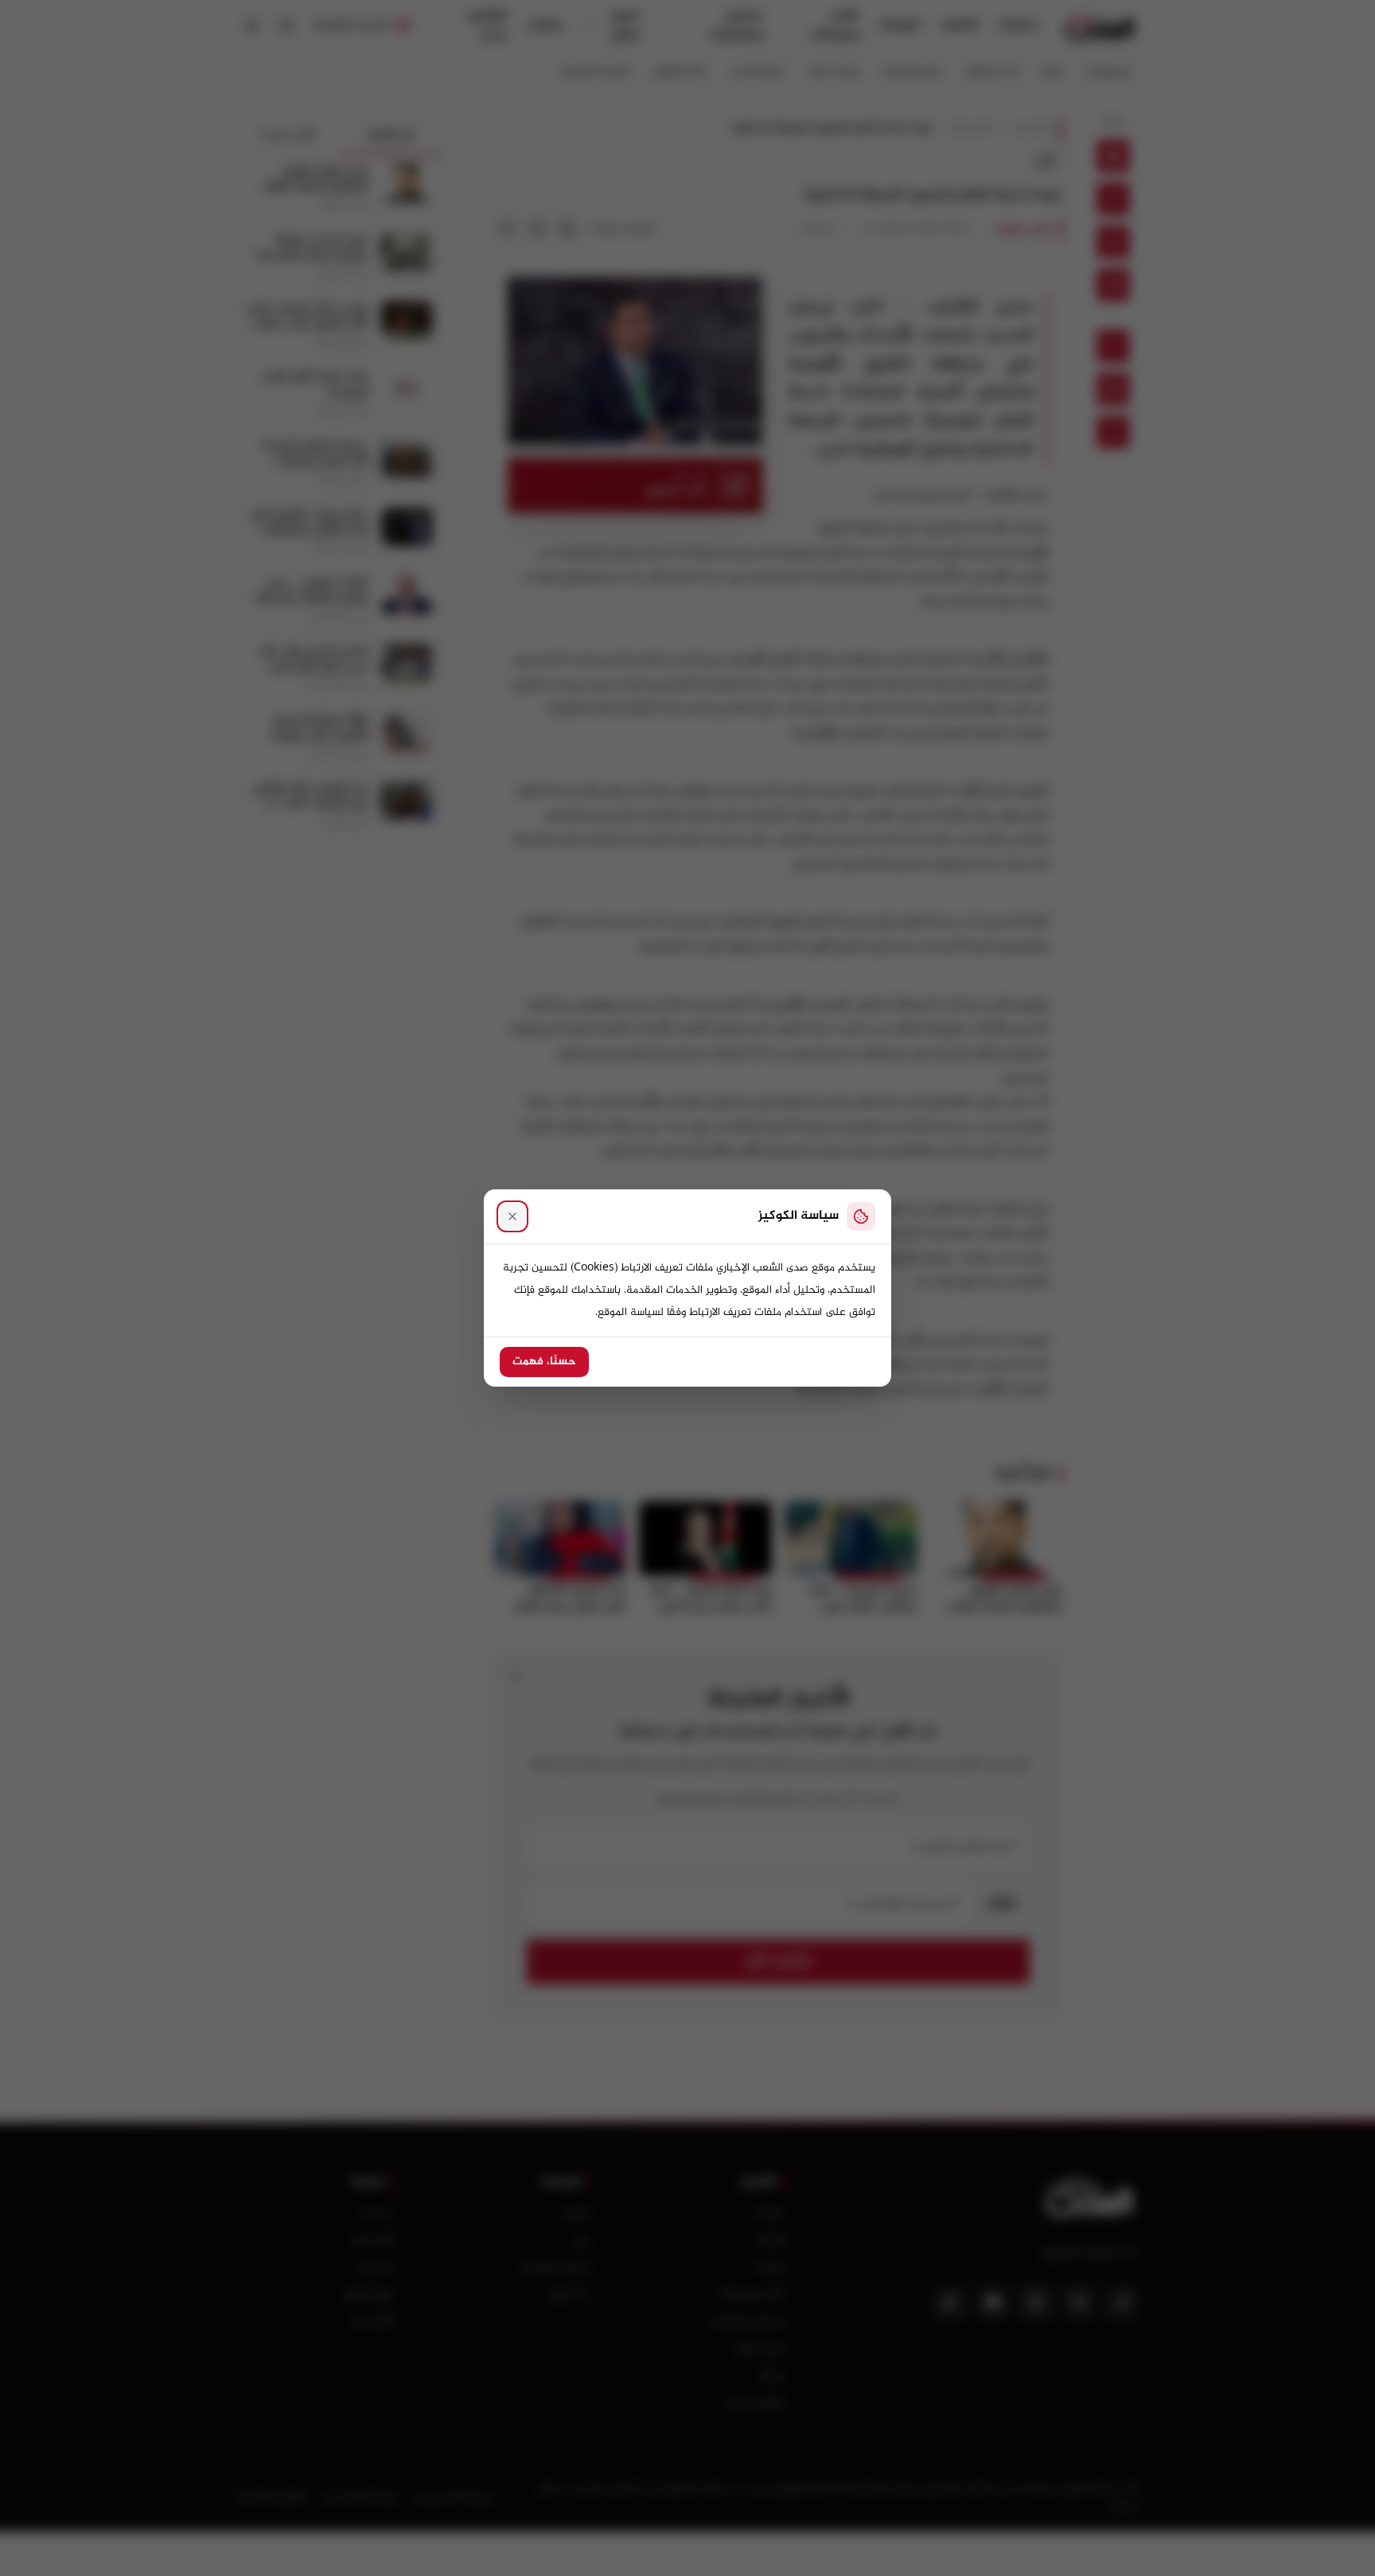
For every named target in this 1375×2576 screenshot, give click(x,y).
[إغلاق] (512, 1216)
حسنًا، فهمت (544, 1362)
